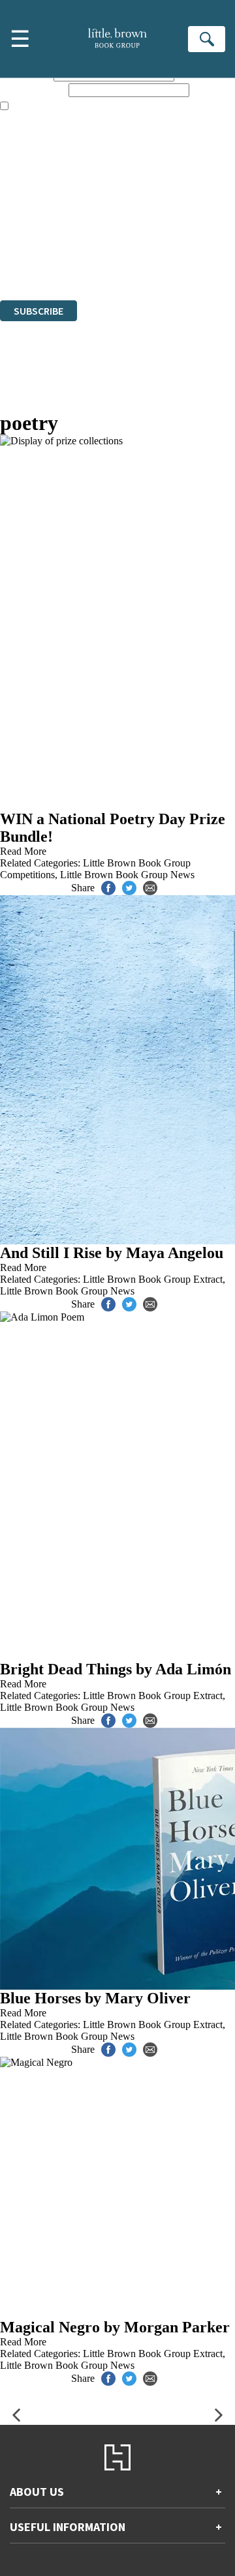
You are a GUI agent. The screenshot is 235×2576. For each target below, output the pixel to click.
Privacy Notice (31, 259)
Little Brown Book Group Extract (153, 1279)
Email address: (33, 90)
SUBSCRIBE (39, 311)
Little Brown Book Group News (127, 875)
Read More (23, 851)
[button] (16, 2415)
